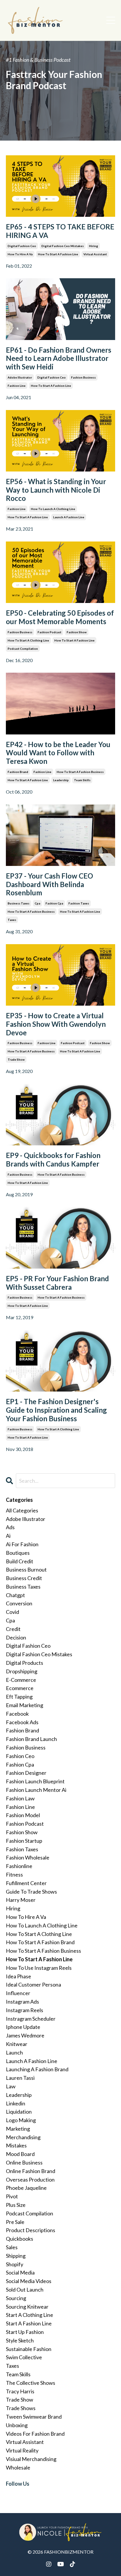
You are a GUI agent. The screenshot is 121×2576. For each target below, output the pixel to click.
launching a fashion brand (37, 2069)
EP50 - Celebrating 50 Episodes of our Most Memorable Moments (60, 617)
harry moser (21, 1900)
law (11, 2086)
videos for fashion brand (35, 2434)
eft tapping (19, 1697)
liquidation (19, 2112)
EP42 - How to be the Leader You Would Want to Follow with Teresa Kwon (58, 753)
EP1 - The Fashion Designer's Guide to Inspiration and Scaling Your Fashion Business (56, 1410)
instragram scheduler (31, 2019)
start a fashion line (29, 2323)
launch (14, 2052)
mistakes (16, 2145)
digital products (25, 1663)
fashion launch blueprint (35, 1781)
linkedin (16, 2103)
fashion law (20, 1798)
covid (12, 1612)
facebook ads (22, 1722)
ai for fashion (22, 1544)
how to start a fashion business (80, 772)
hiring (94, 246)
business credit (24, 1578)
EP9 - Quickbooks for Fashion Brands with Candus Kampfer (53, 1160)
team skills (82, 780)
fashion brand (18, 772)
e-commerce (21, 1680)
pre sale (15, 2222)
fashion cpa (54, 903)
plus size (16, 2205)
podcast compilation (23, 649)
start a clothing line (30, 2315)
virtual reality (22, 2450)
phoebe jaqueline (26, 2188)
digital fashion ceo (22, 246)
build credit (20, 1561)
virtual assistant (95, 254)
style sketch (20, 2340)
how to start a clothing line (28, 640)
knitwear (17, 2044)
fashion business (83, 377)
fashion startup (24, 1841)
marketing (18, 2129)
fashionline (19, 1866)
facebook (17, 1714)
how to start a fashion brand (40, 1942)
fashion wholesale (28, 1857)
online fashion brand (31, 2171)
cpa (37, 903)
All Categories (22, 1510)
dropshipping (22, 1671)
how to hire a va (20, 254)
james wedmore (25, 2035)
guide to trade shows (31, 1892)
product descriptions (31, 2230)
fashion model (23, 1815)
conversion (19, 1603)
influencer (18, 1993)
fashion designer (26, 1773)
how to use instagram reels (39, 1968)
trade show (16, 1059)
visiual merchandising (31, 2459)
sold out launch (25, 2290)
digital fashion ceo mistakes (63, 246)
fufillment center (26, 1883)
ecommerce (20, 1688)
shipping (16, 2256)
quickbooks (20, 2239)
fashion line (17, 386)
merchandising (23, 2137)
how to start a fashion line (58, 254)
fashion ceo (20, 1756)
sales (12, 2247)
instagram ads (22, 2002)
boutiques (18, 1553)
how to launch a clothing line (53, 509)
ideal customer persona (33, 1985)
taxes (12, 920)
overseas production (30, 2180)
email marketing (25, 1705)
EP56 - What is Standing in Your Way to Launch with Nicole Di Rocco (56, 490)
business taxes (19, 903)
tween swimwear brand (34, 2417)
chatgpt (15, 1595)
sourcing (16, 2298)
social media (20, 2272)
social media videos (29, 2281)
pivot (12, 2196)
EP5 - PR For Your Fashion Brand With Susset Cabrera (57, 1283)
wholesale (18, 2467)
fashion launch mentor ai (36, 1790)
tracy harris (20, 2391)
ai (8, 1536)
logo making (21, 2120)
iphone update (23, 2027)
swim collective (24, 2357)
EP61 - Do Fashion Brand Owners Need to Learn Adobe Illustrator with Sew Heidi (59, 359)
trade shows (21, 2408)
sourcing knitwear (27, 2307)
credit (13, 1629)
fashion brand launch (31, 1739)
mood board (20, 2154)
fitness (14, 1874)
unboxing (17, 2425)
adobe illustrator (20, 377)
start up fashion (25, 2332)
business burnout (26, 1569)
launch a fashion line (69, 517)
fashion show (77, 632)
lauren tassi (20, 2078)
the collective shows (31, 2383)
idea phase (19, 1976)
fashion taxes (79, 903)
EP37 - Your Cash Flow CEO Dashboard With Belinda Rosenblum (49, 884)
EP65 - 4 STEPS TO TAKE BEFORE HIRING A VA (60, 231)
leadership (61, 780)
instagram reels (25, 2010)
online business (24, 2162)
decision (16, 1637)
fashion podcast (49, 632)
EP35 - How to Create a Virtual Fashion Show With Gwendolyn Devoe (56, 1024)
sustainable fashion (29, 2349)
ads (10, 1527)
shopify (15, 2264)
